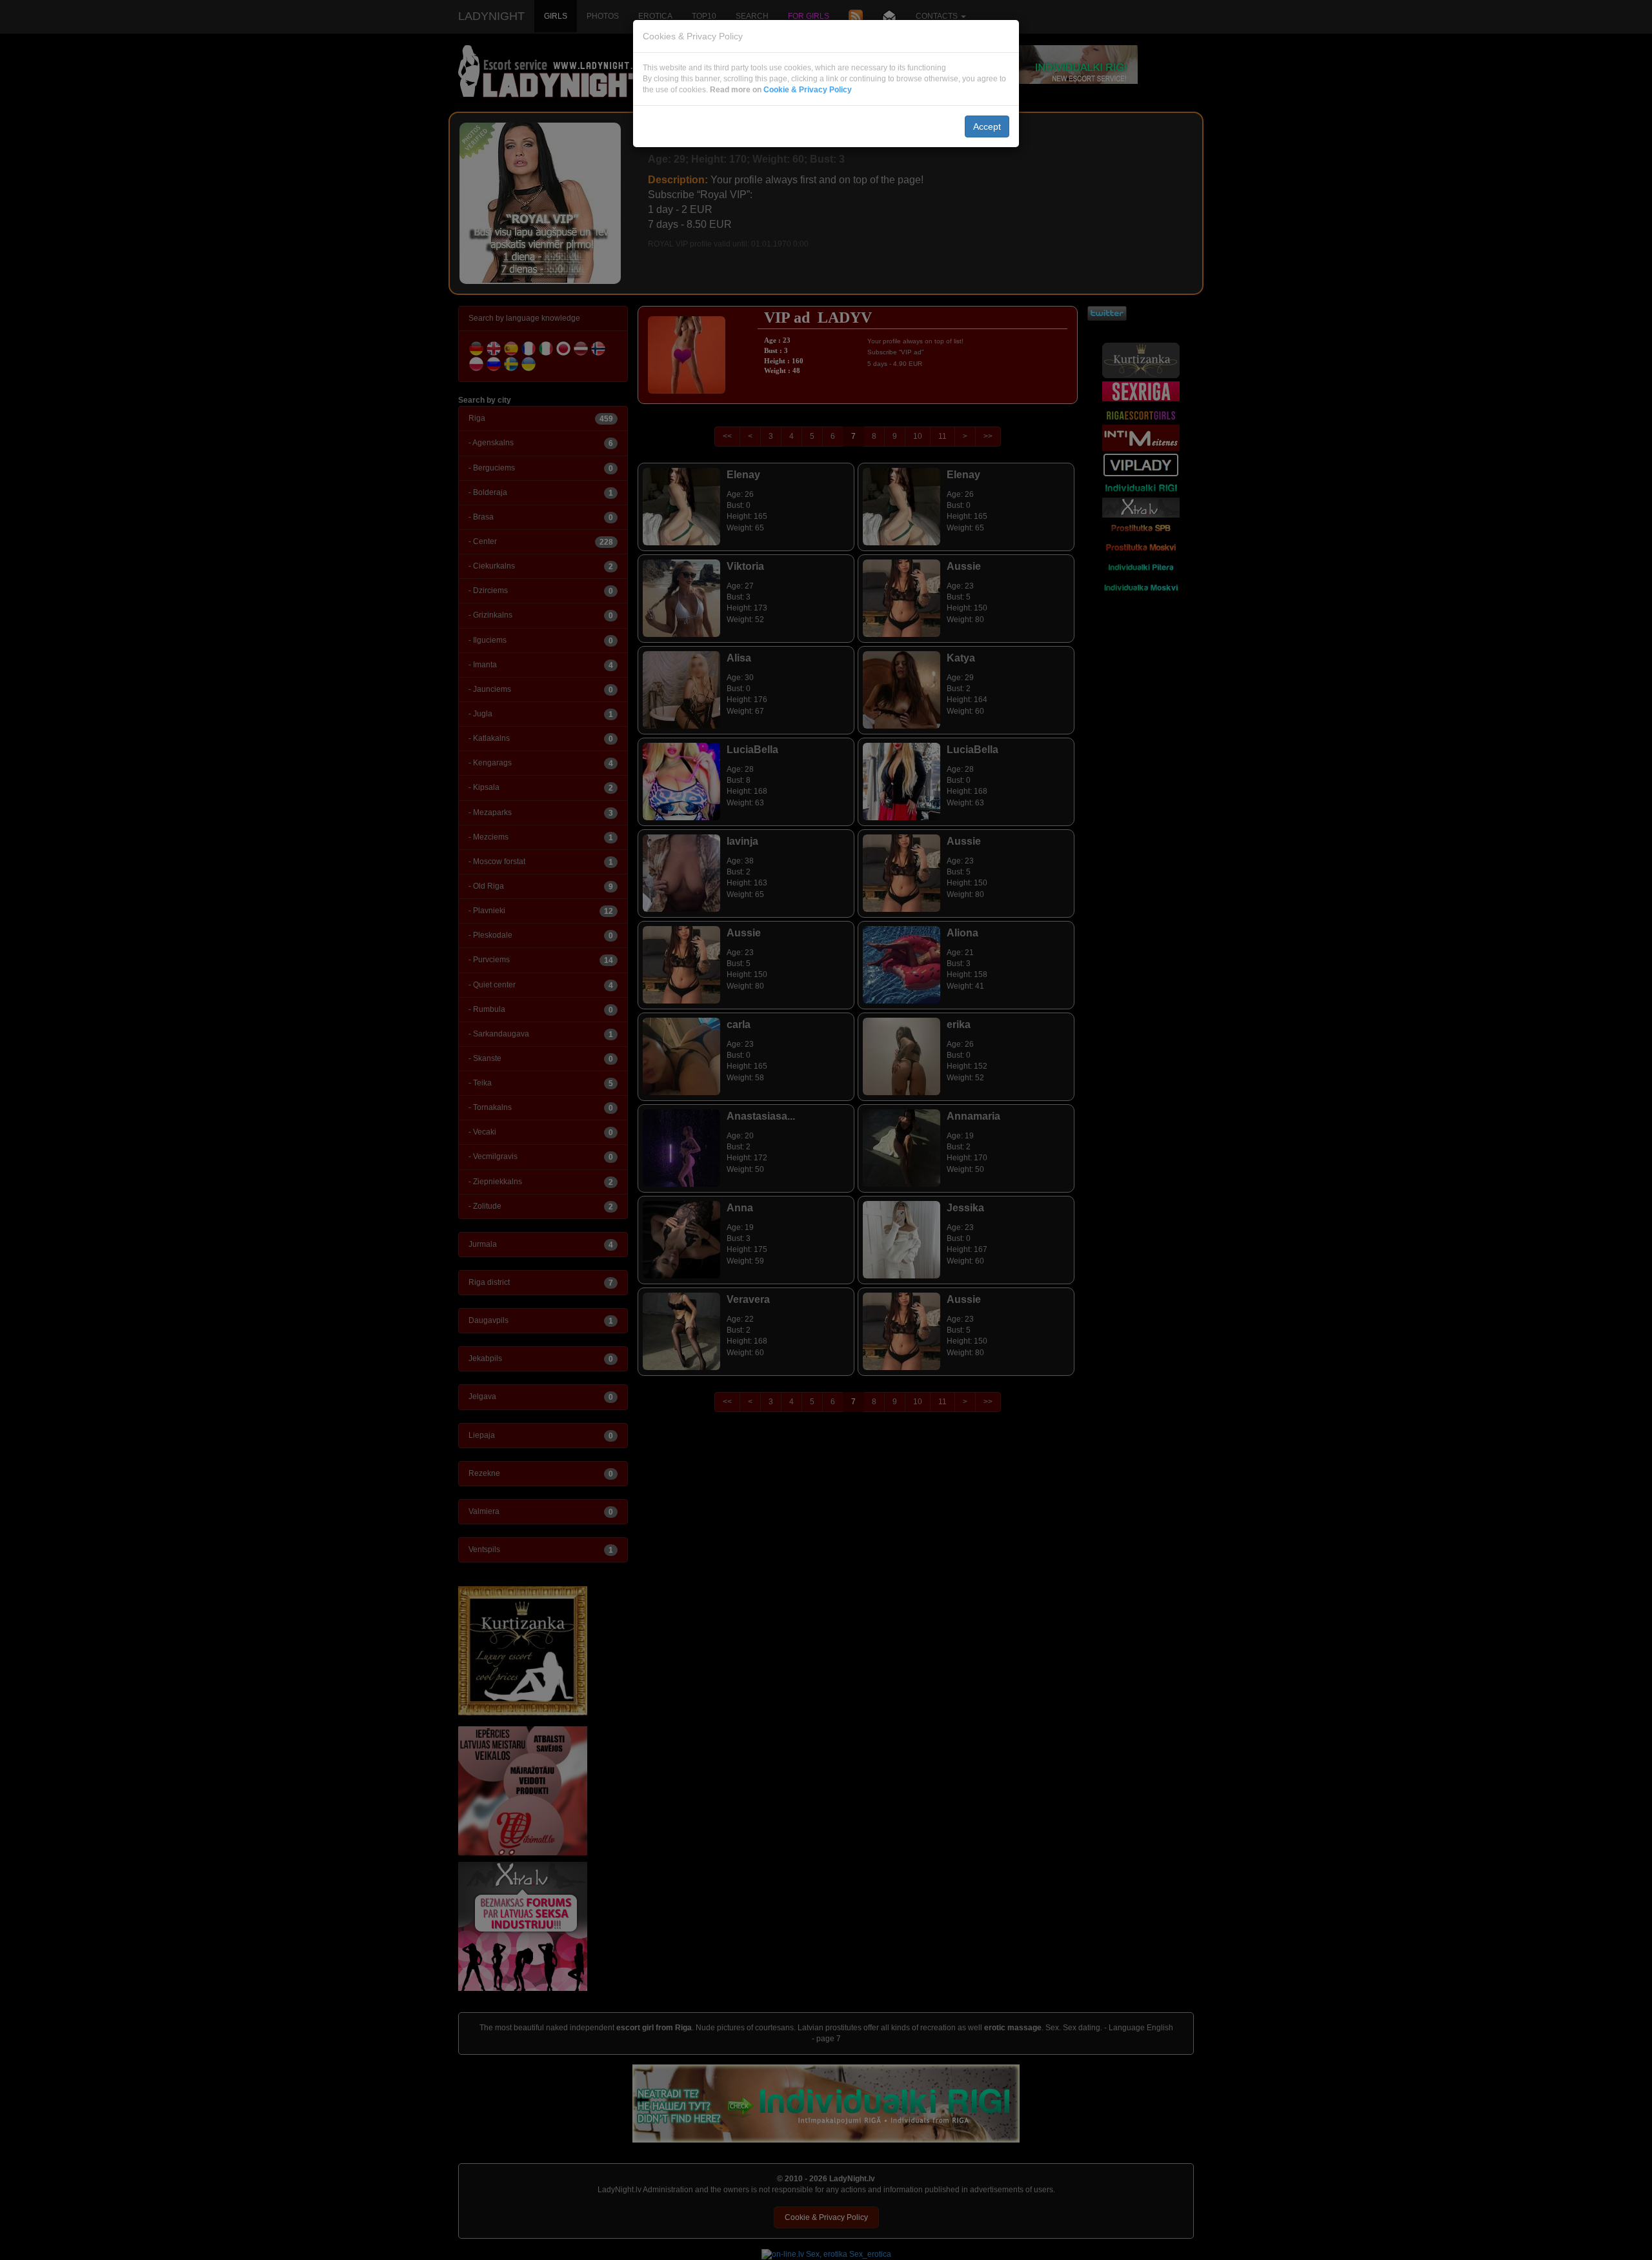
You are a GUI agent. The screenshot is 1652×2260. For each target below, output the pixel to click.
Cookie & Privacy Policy (808, 90)
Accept (987, 126)
